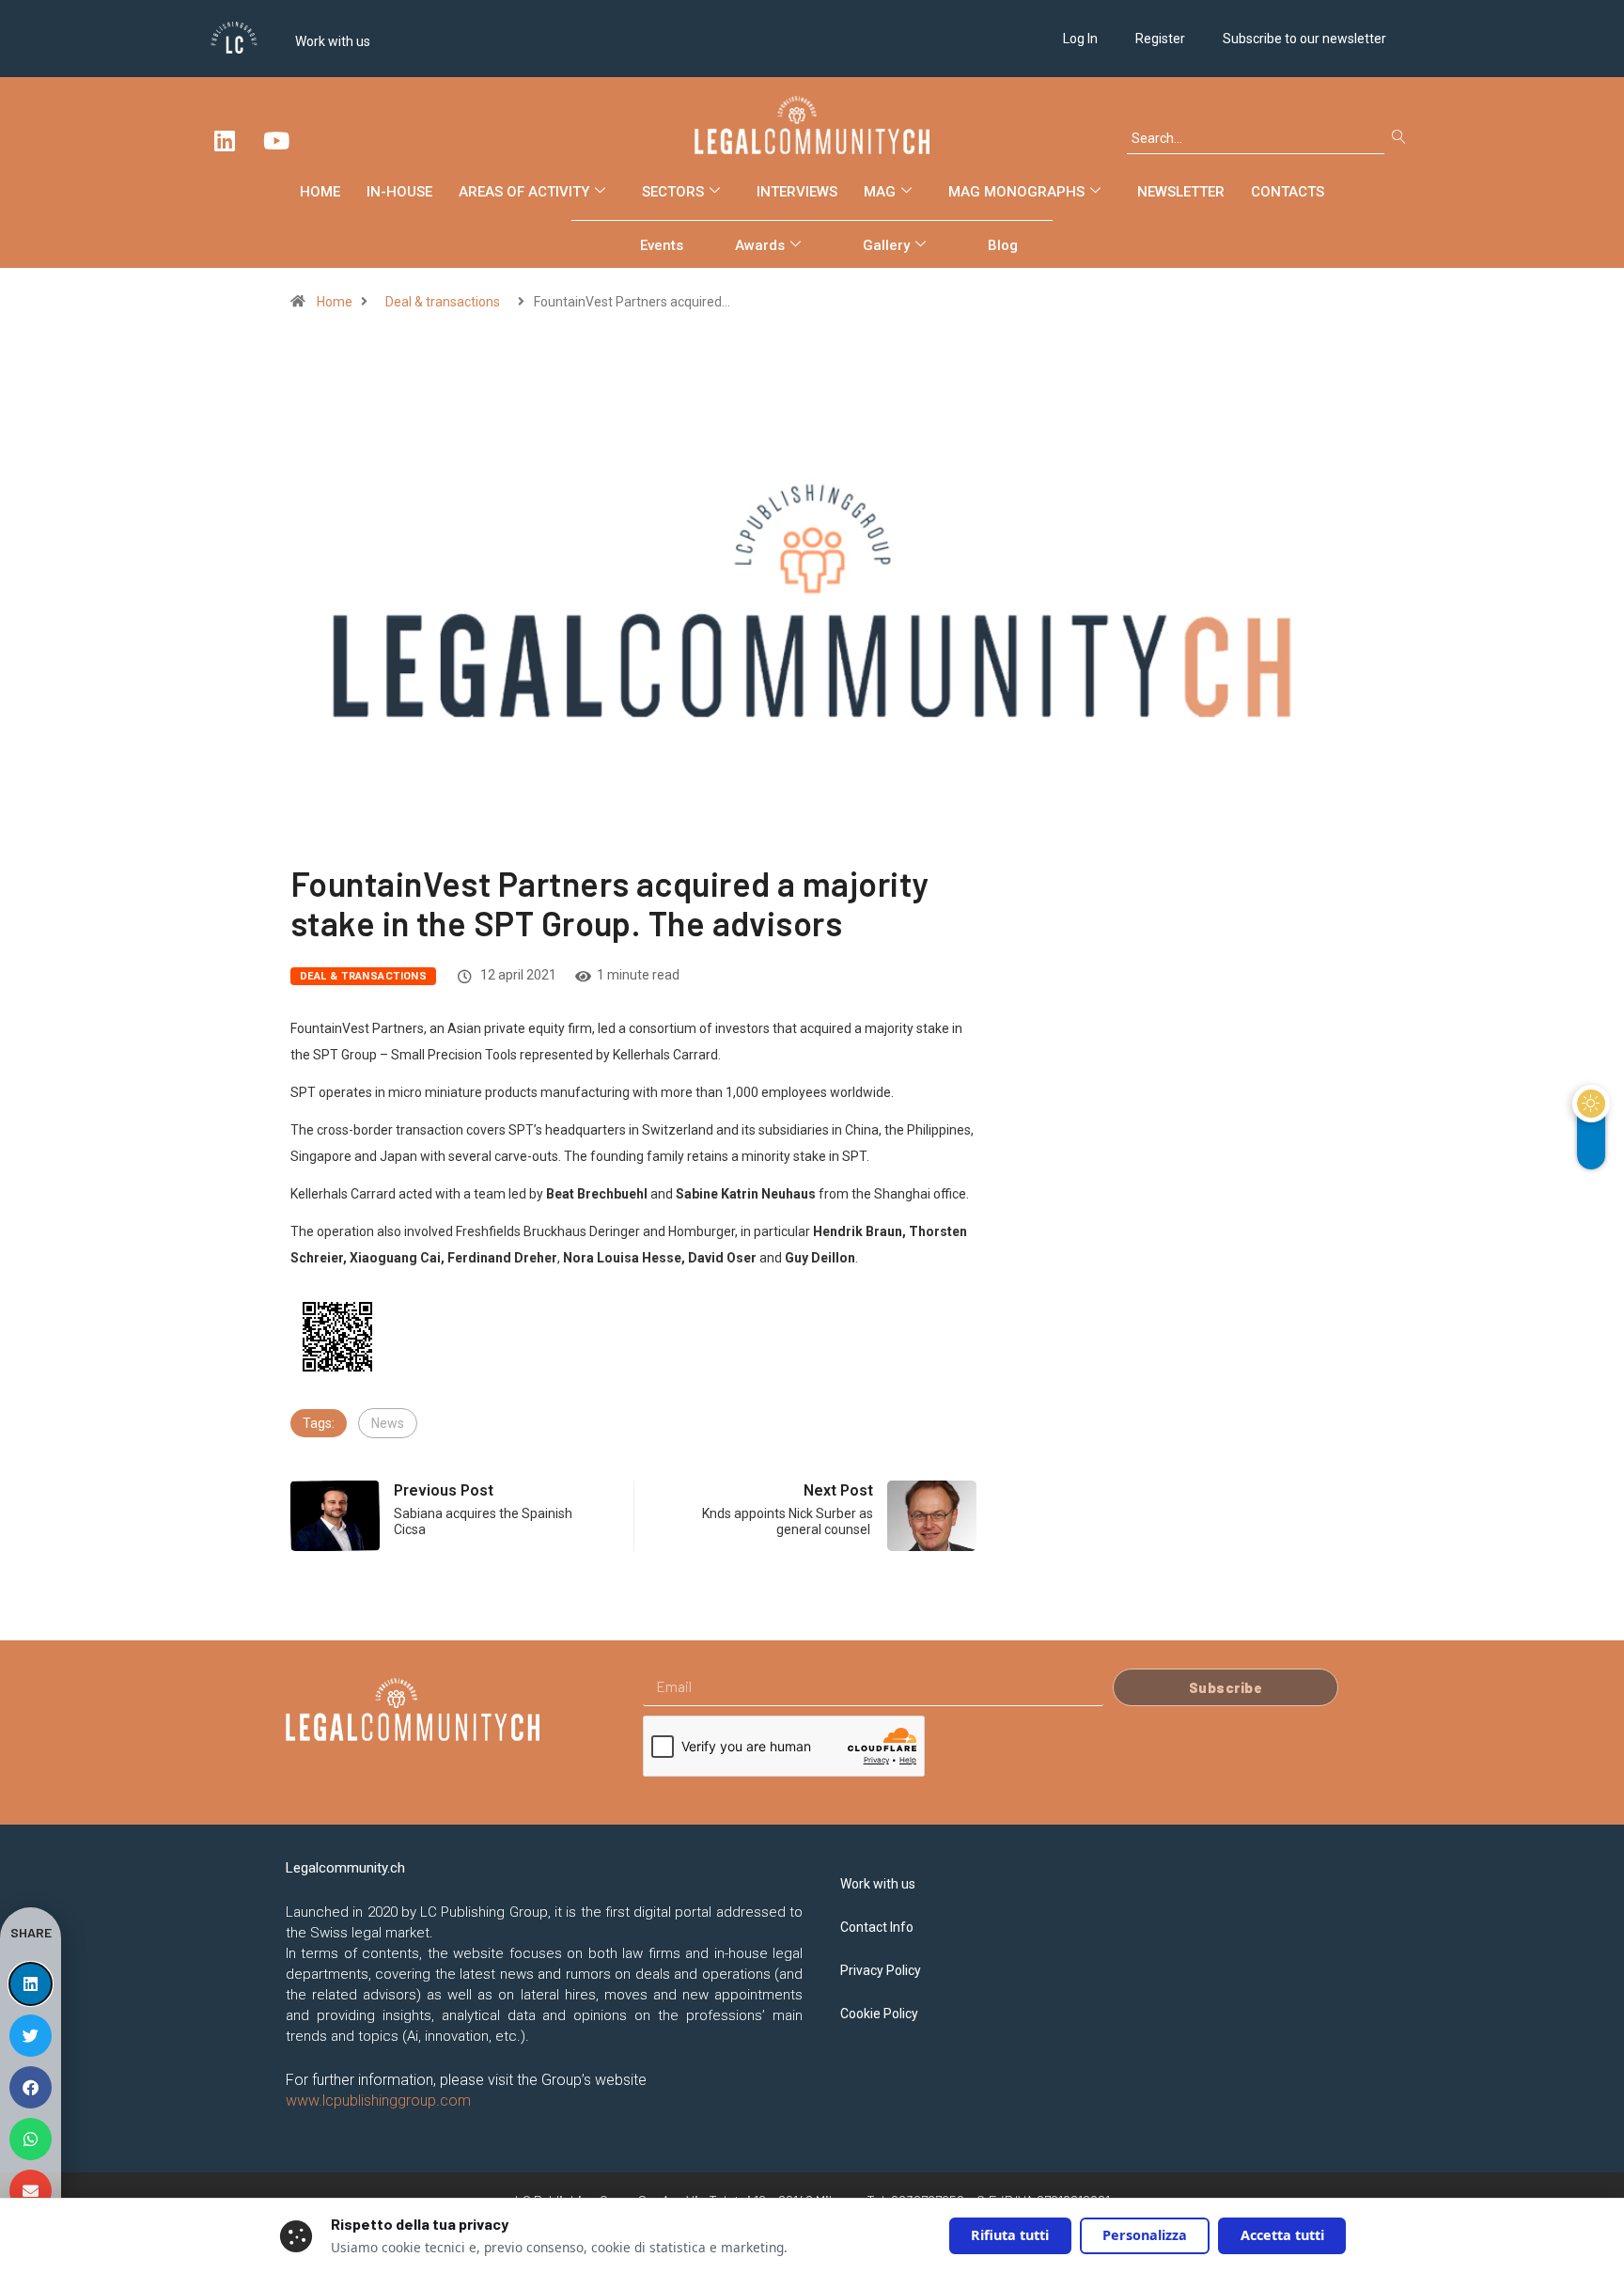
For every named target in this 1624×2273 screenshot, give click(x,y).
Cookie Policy (879, 2014)
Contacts (1288, 192)
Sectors (673, 192)
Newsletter (1181, 192)
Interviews (797, 192)
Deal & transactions (443, 302)
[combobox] (1256, 138)
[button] (31, 1984)
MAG (880, 192)
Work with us (333, 41)
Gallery (886, 245)
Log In (1080, 39)
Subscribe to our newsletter (1304, 39)
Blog (1003, 245)
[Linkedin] (225, 140)
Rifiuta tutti (1010, 2235)
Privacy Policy (881, 1970)
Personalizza (1145, 2235)
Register (1160, 39)
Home (320, 192)
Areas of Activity (524, 192)
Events (662, 245)
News (388, 1423)
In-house (399, 192)
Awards (760, 245)
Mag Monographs (1016, 192)
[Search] (1403, 138)
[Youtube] (276, 140)
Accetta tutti (1282, 2235)
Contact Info (877, 1927)
